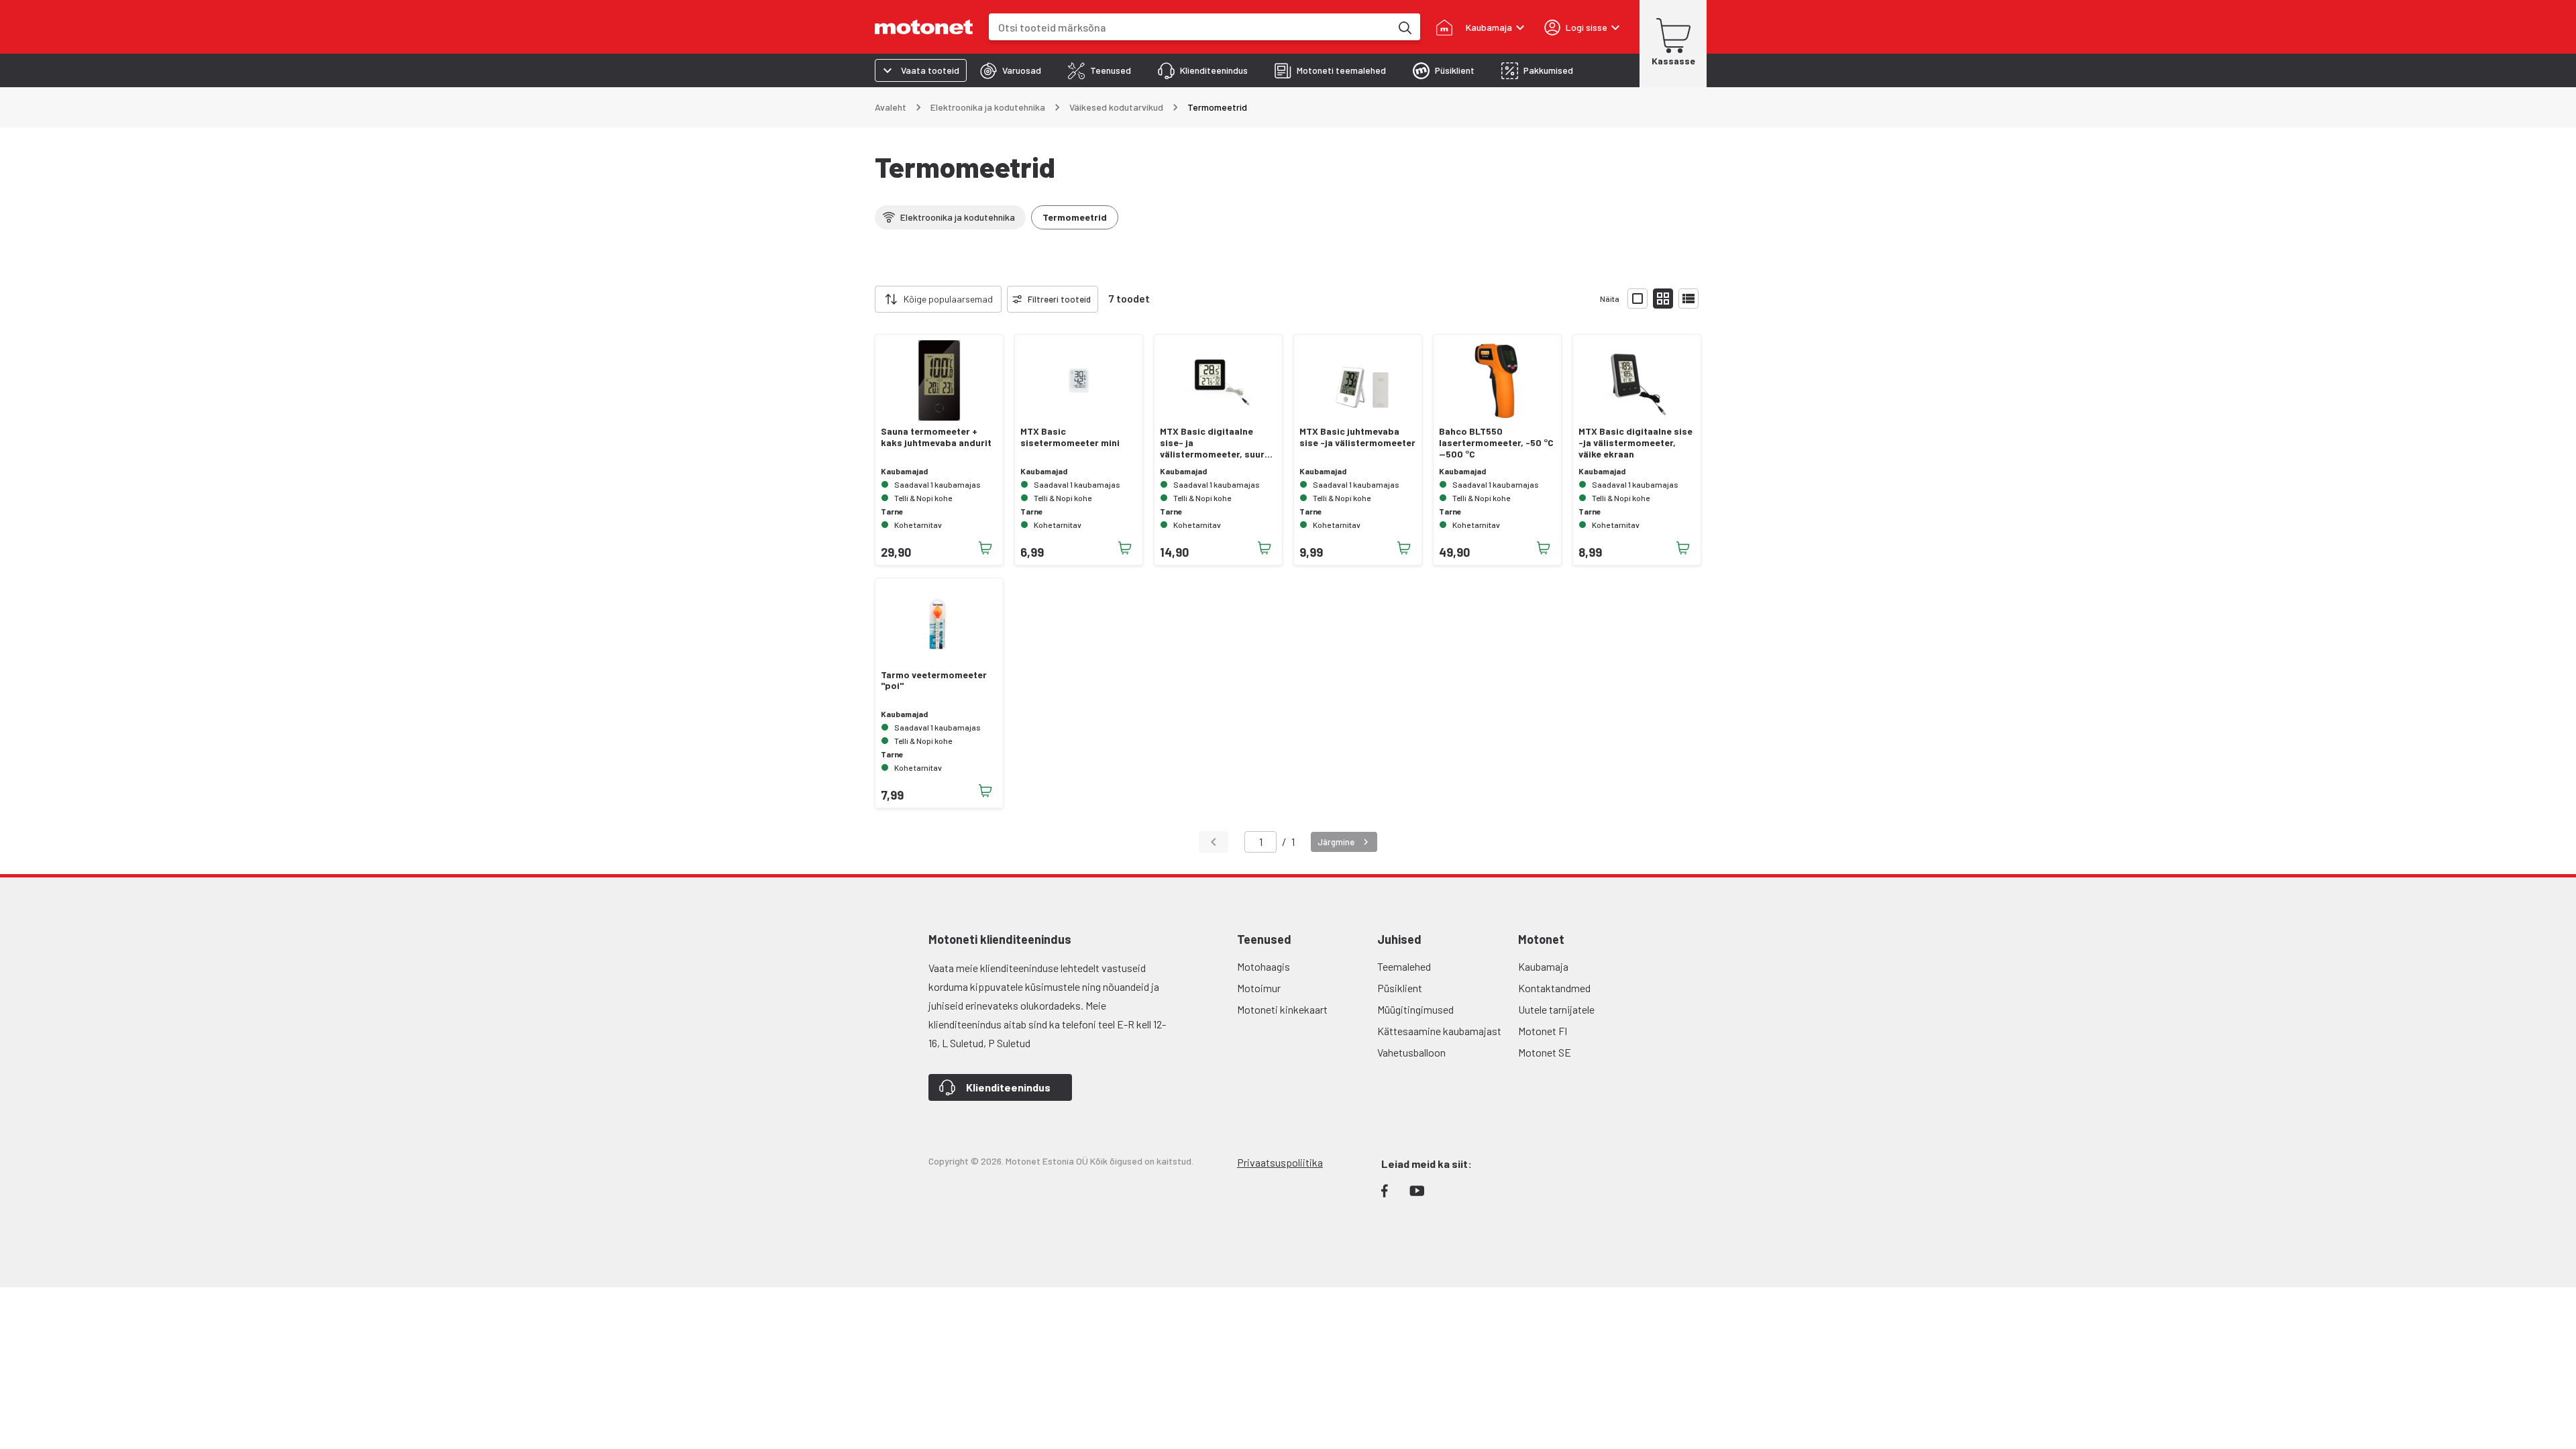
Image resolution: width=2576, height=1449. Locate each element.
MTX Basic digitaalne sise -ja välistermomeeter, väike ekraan (1635, 443)
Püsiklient (1400, 988)
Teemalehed (1404, 966)
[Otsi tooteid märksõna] (1404, 27)
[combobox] (1190, 27)
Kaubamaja (1543, 966)
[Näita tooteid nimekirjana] (1688, 299)
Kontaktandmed (1554, 988)
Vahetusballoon (1411, 1052)
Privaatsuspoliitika (1280, 1162)
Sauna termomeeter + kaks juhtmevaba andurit (936, 437)
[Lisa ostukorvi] (985, 548)
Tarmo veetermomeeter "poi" (934, 681)
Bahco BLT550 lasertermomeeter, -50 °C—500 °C (1496, 443)
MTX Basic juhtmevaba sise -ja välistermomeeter (1357, 437)
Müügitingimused (1415, 1009)
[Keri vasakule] (867, 299)
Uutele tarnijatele (1556, 1009)
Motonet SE (1545, 1052)
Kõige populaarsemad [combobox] (948, 299)
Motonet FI (1543, 1031)
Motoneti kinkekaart (1282, 1009)
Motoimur (1259, 988)
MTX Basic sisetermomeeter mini (1070, 437)
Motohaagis (1264, 966)
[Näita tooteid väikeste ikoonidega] (1663, 299)
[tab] (1011, 70)
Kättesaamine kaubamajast (1439, 1031)
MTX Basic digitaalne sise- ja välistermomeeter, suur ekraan (1212, 443)
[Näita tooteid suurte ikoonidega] (1638, 299)
